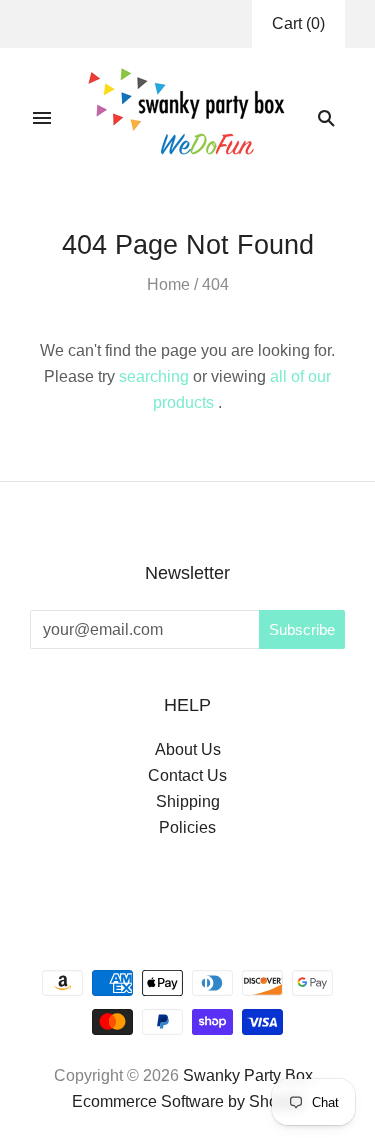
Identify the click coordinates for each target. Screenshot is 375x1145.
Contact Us (187, 775)
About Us (188, 749)
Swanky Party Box (248, 1075)
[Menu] (42, 118)
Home (168, 284)
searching (154, 376)
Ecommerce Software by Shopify (187, 1101)
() (298, 23)
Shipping (188, 801)
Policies (187, 827)
